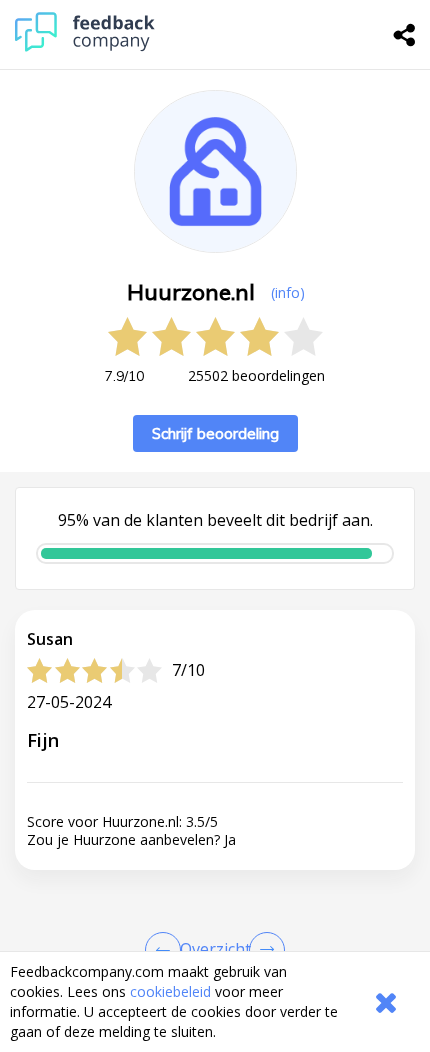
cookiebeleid (170, 991)
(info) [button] (288, 292)
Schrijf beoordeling (215, 433)
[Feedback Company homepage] (85, 46)
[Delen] (405, 35)
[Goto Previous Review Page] (167, 950)
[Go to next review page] (263, 950)
